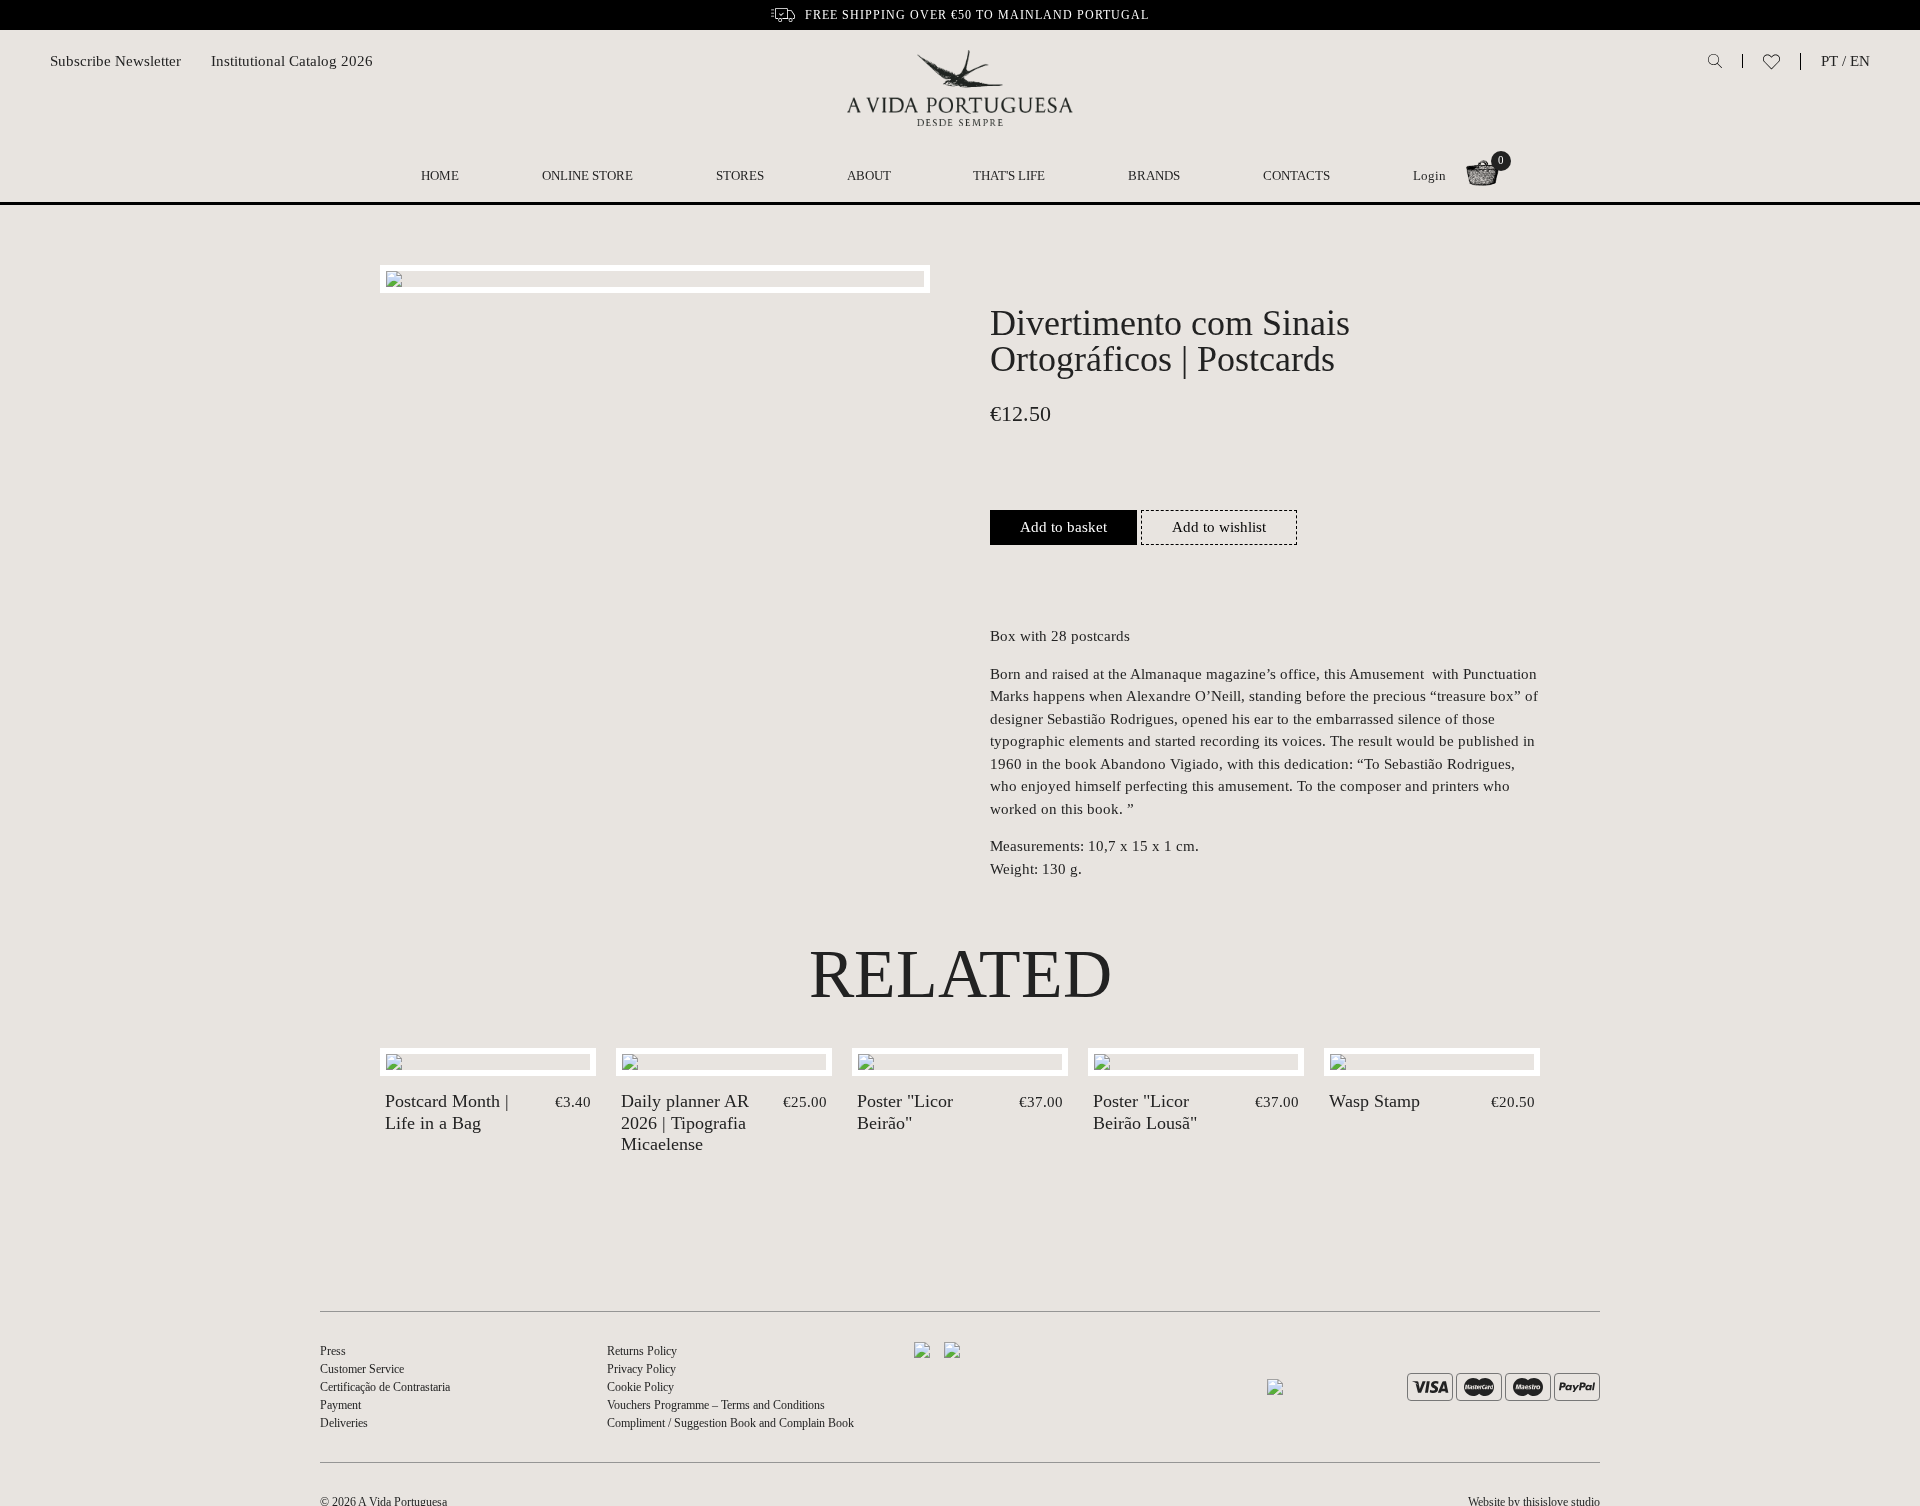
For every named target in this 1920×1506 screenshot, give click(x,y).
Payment (340, 1405)
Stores (740, 175)
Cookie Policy (640, 1387)
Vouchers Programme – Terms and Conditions (716, 1405)
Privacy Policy (641, 1369)
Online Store (587, 175)
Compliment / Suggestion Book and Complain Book (730, 1423)
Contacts (1296, 175)
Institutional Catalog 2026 (292, 61)
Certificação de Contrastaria (385, 1387)
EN (1860, 61)
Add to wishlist (1219, 527)
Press (333, 1351)
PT (1829, 61)
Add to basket (1063, 527)
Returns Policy (642, 1351)
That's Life (1009, 175)
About (869, 175)
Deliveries (344, 1423)
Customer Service (362, 1369)
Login (1429, 175)
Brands (1154, 175)
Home (440, 175)
